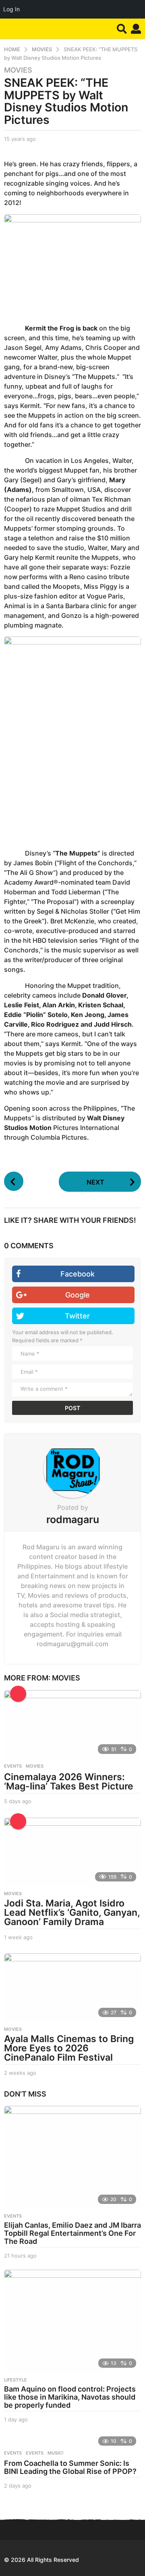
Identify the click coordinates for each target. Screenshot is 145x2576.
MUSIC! (55, 2453)
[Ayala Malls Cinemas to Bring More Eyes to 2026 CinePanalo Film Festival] (72, 1988)
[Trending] (18, 1694)
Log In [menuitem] (11, 9)
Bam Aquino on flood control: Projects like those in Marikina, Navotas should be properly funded (70, 2397)
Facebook (78, 1274)
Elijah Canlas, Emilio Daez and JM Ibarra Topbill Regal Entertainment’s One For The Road (72, 2233)
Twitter (77, 1316)
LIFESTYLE (16, 2380)
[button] (122, 29)
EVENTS (13, 1766)
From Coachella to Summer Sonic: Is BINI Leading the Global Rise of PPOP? (70, 2467)
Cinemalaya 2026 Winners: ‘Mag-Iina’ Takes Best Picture (69, 1782)
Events (13, 2453)
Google (78, 1295)
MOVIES (18, 70)
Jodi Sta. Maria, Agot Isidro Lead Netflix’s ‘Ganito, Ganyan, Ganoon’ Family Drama (72, 1913)
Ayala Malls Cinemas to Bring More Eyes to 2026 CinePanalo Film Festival (69, 2048)
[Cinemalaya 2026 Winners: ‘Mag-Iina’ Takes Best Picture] (72, 1724)
